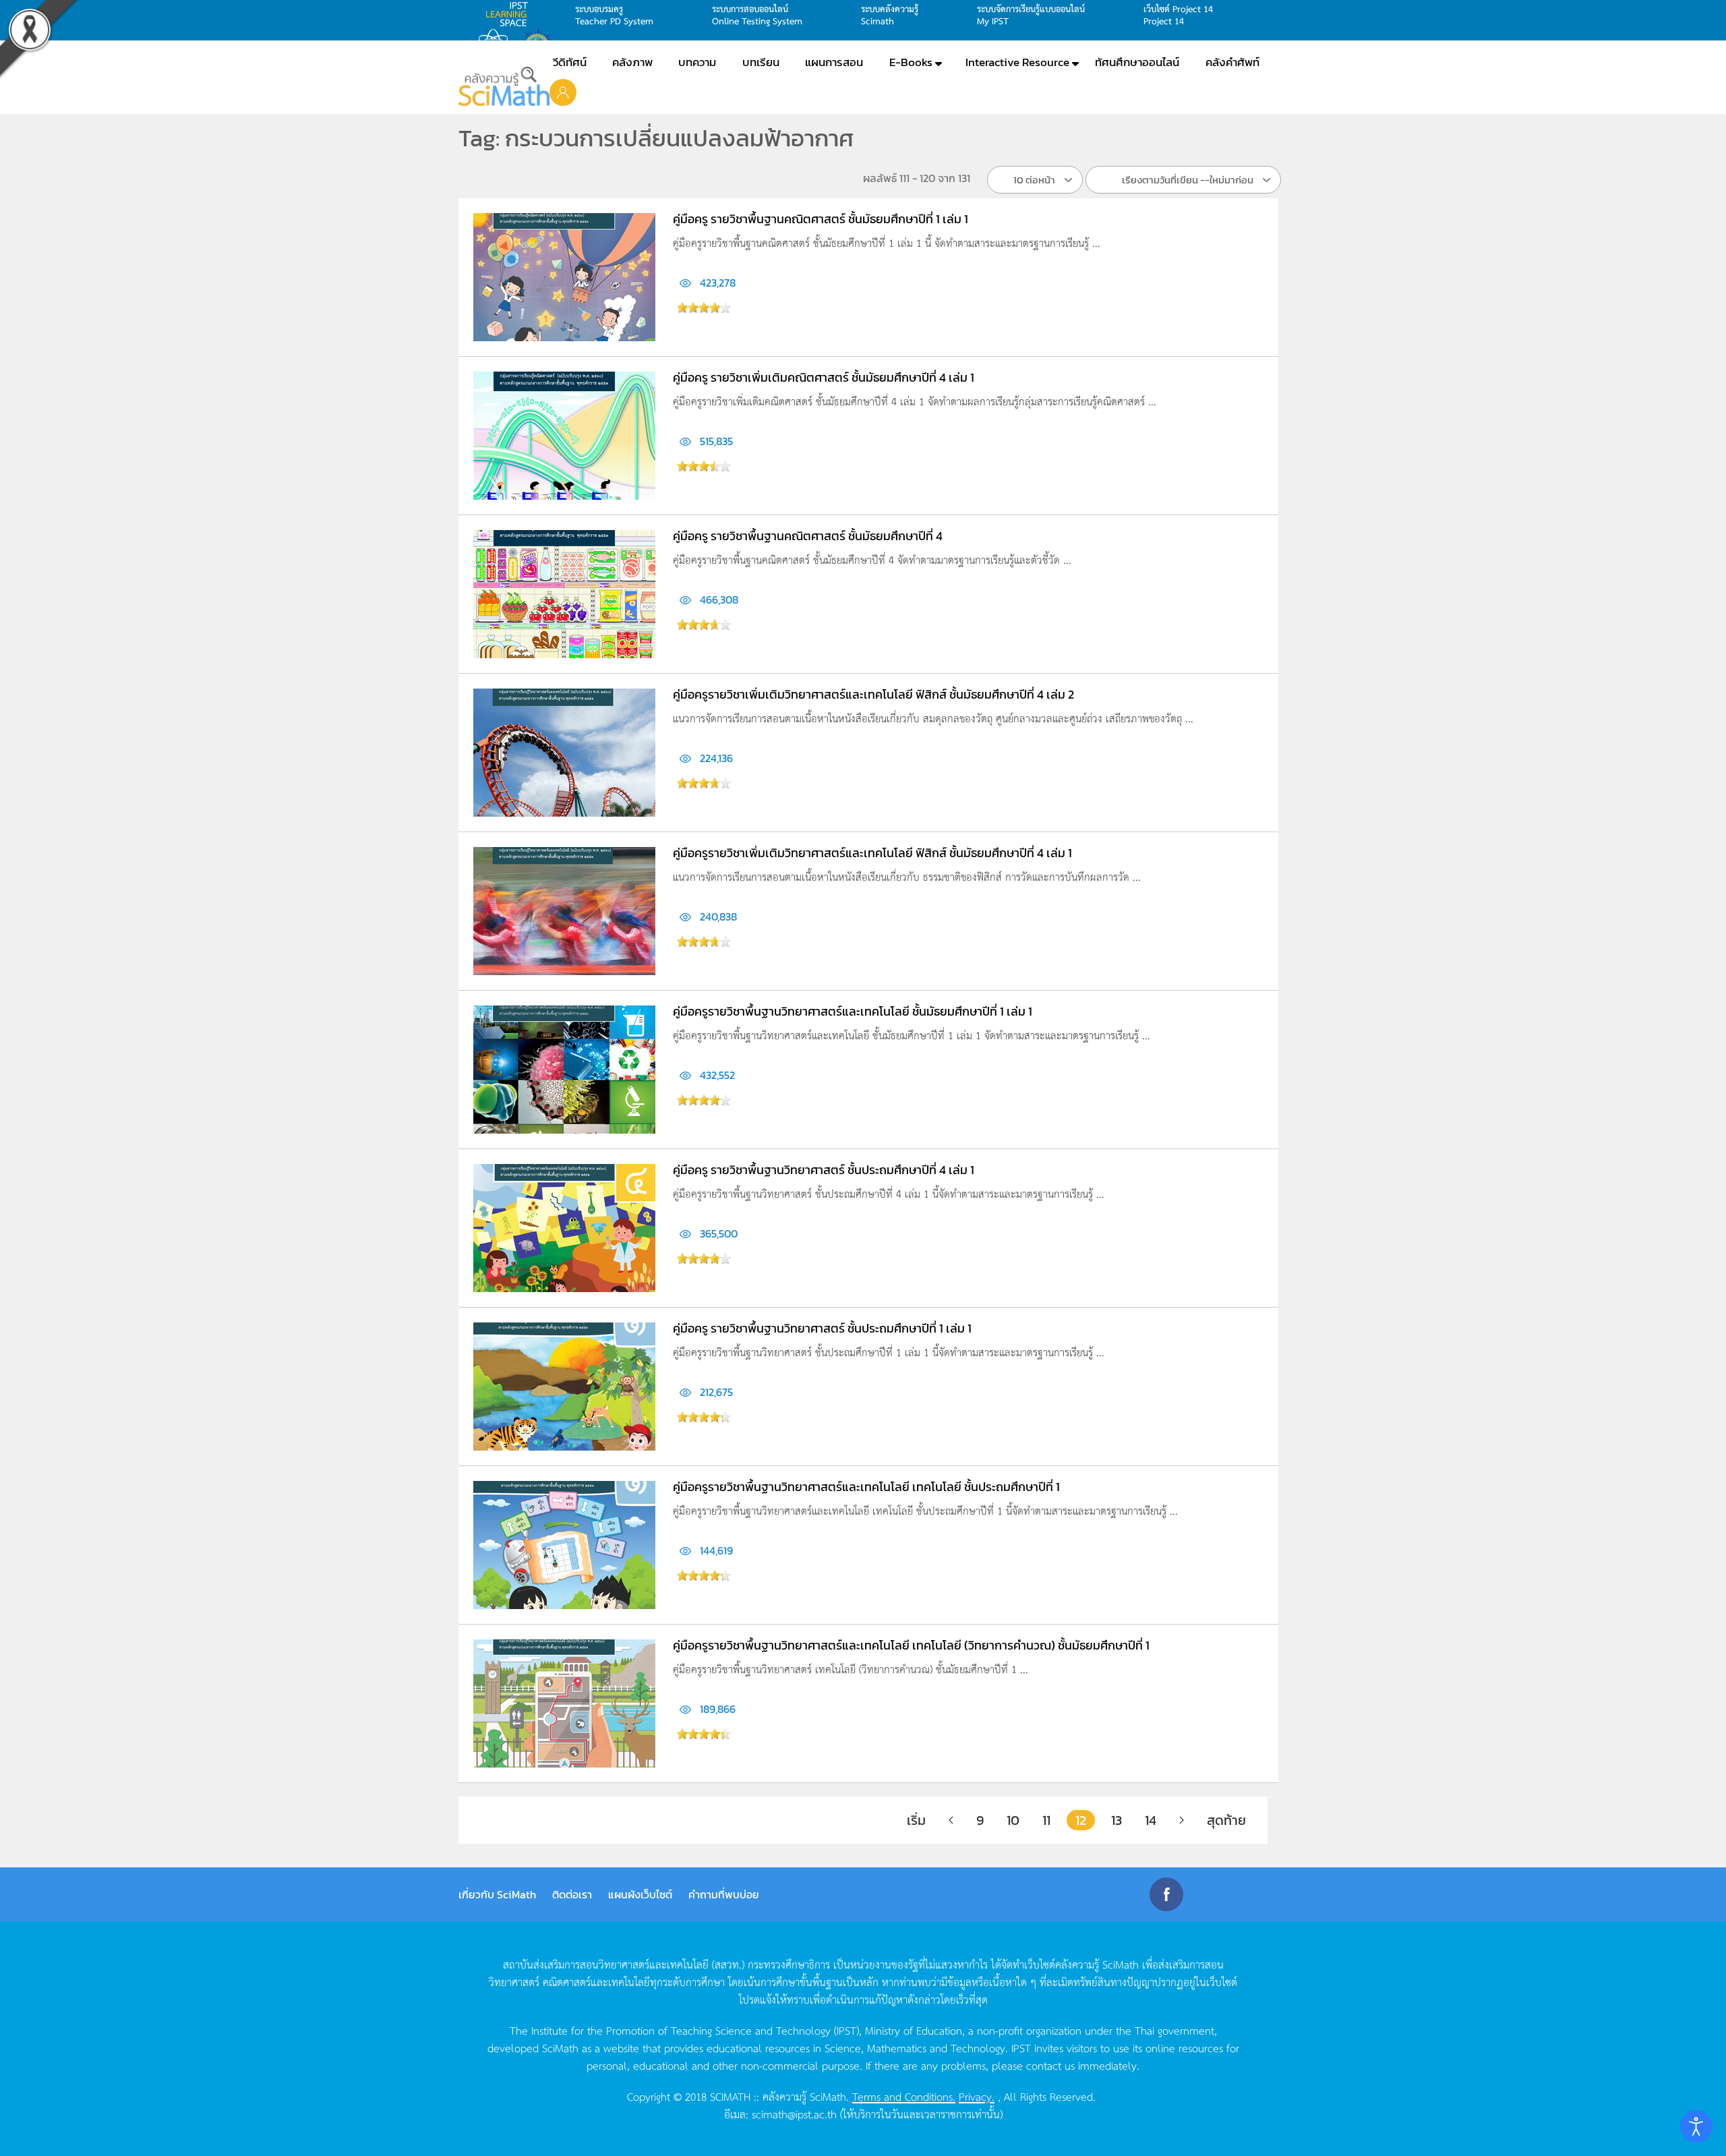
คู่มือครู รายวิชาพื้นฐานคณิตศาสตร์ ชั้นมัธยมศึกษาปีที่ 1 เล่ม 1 (821, 219)
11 (1046, 1820)
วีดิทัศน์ (570, 62)
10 (1013, 1820)
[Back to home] (504, 86)
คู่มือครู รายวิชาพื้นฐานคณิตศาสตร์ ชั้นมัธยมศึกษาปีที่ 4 (808, 536)
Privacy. (977, 2096)
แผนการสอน (834, 62)
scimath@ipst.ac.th (794, 2114)
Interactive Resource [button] (1017, 62)
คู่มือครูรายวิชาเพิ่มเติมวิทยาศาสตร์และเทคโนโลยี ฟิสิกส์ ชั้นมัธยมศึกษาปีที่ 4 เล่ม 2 (873, 694)
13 (1117, 1820)
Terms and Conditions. (904, 2096)
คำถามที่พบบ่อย (724, 1894)
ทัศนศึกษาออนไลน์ (1137, 62)
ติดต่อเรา (572, 1894)
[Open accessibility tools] (1696, 2126)
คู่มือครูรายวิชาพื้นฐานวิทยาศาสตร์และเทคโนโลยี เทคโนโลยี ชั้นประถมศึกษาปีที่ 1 (866, 1487)
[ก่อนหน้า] (951, 1820)
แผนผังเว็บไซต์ (640, 1894)
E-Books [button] (911, 62)
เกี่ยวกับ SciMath (497, 1894)
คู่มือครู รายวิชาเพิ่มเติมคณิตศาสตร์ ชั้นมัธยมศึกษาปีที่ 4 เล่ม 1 (824, 377)
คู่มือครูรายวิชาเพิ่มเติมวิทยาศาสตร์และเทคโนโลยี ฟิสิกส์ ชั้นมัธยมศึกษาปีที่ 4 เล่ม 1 (872, 853)
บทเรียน (761, 62)
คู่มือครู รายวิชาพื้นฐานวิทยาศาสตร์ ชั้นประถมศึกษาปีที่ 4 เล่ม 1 (824, 1170)
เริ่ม (916, 1820)
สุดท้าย (1226, 1820)
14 (1151, 1820)
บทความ (697, 62)
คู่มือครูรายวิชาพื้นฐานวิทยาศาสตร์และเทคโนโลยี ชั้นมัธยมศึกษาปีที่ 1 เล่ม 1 (853, 1011)
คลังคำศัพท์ (1232, 62)
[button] (563, 92)
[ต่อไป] (1182, 1820)
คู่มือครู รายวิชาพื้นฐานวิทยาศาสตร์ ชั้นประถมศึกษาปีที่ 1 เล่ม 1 (822, 1328)
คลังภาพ (632, 62)
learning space (510, 14)
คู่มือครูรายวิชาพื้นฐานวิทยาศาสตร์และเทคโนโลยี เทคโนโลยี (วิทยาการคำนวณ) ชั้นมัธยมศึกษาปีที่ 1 (911, 1645)
